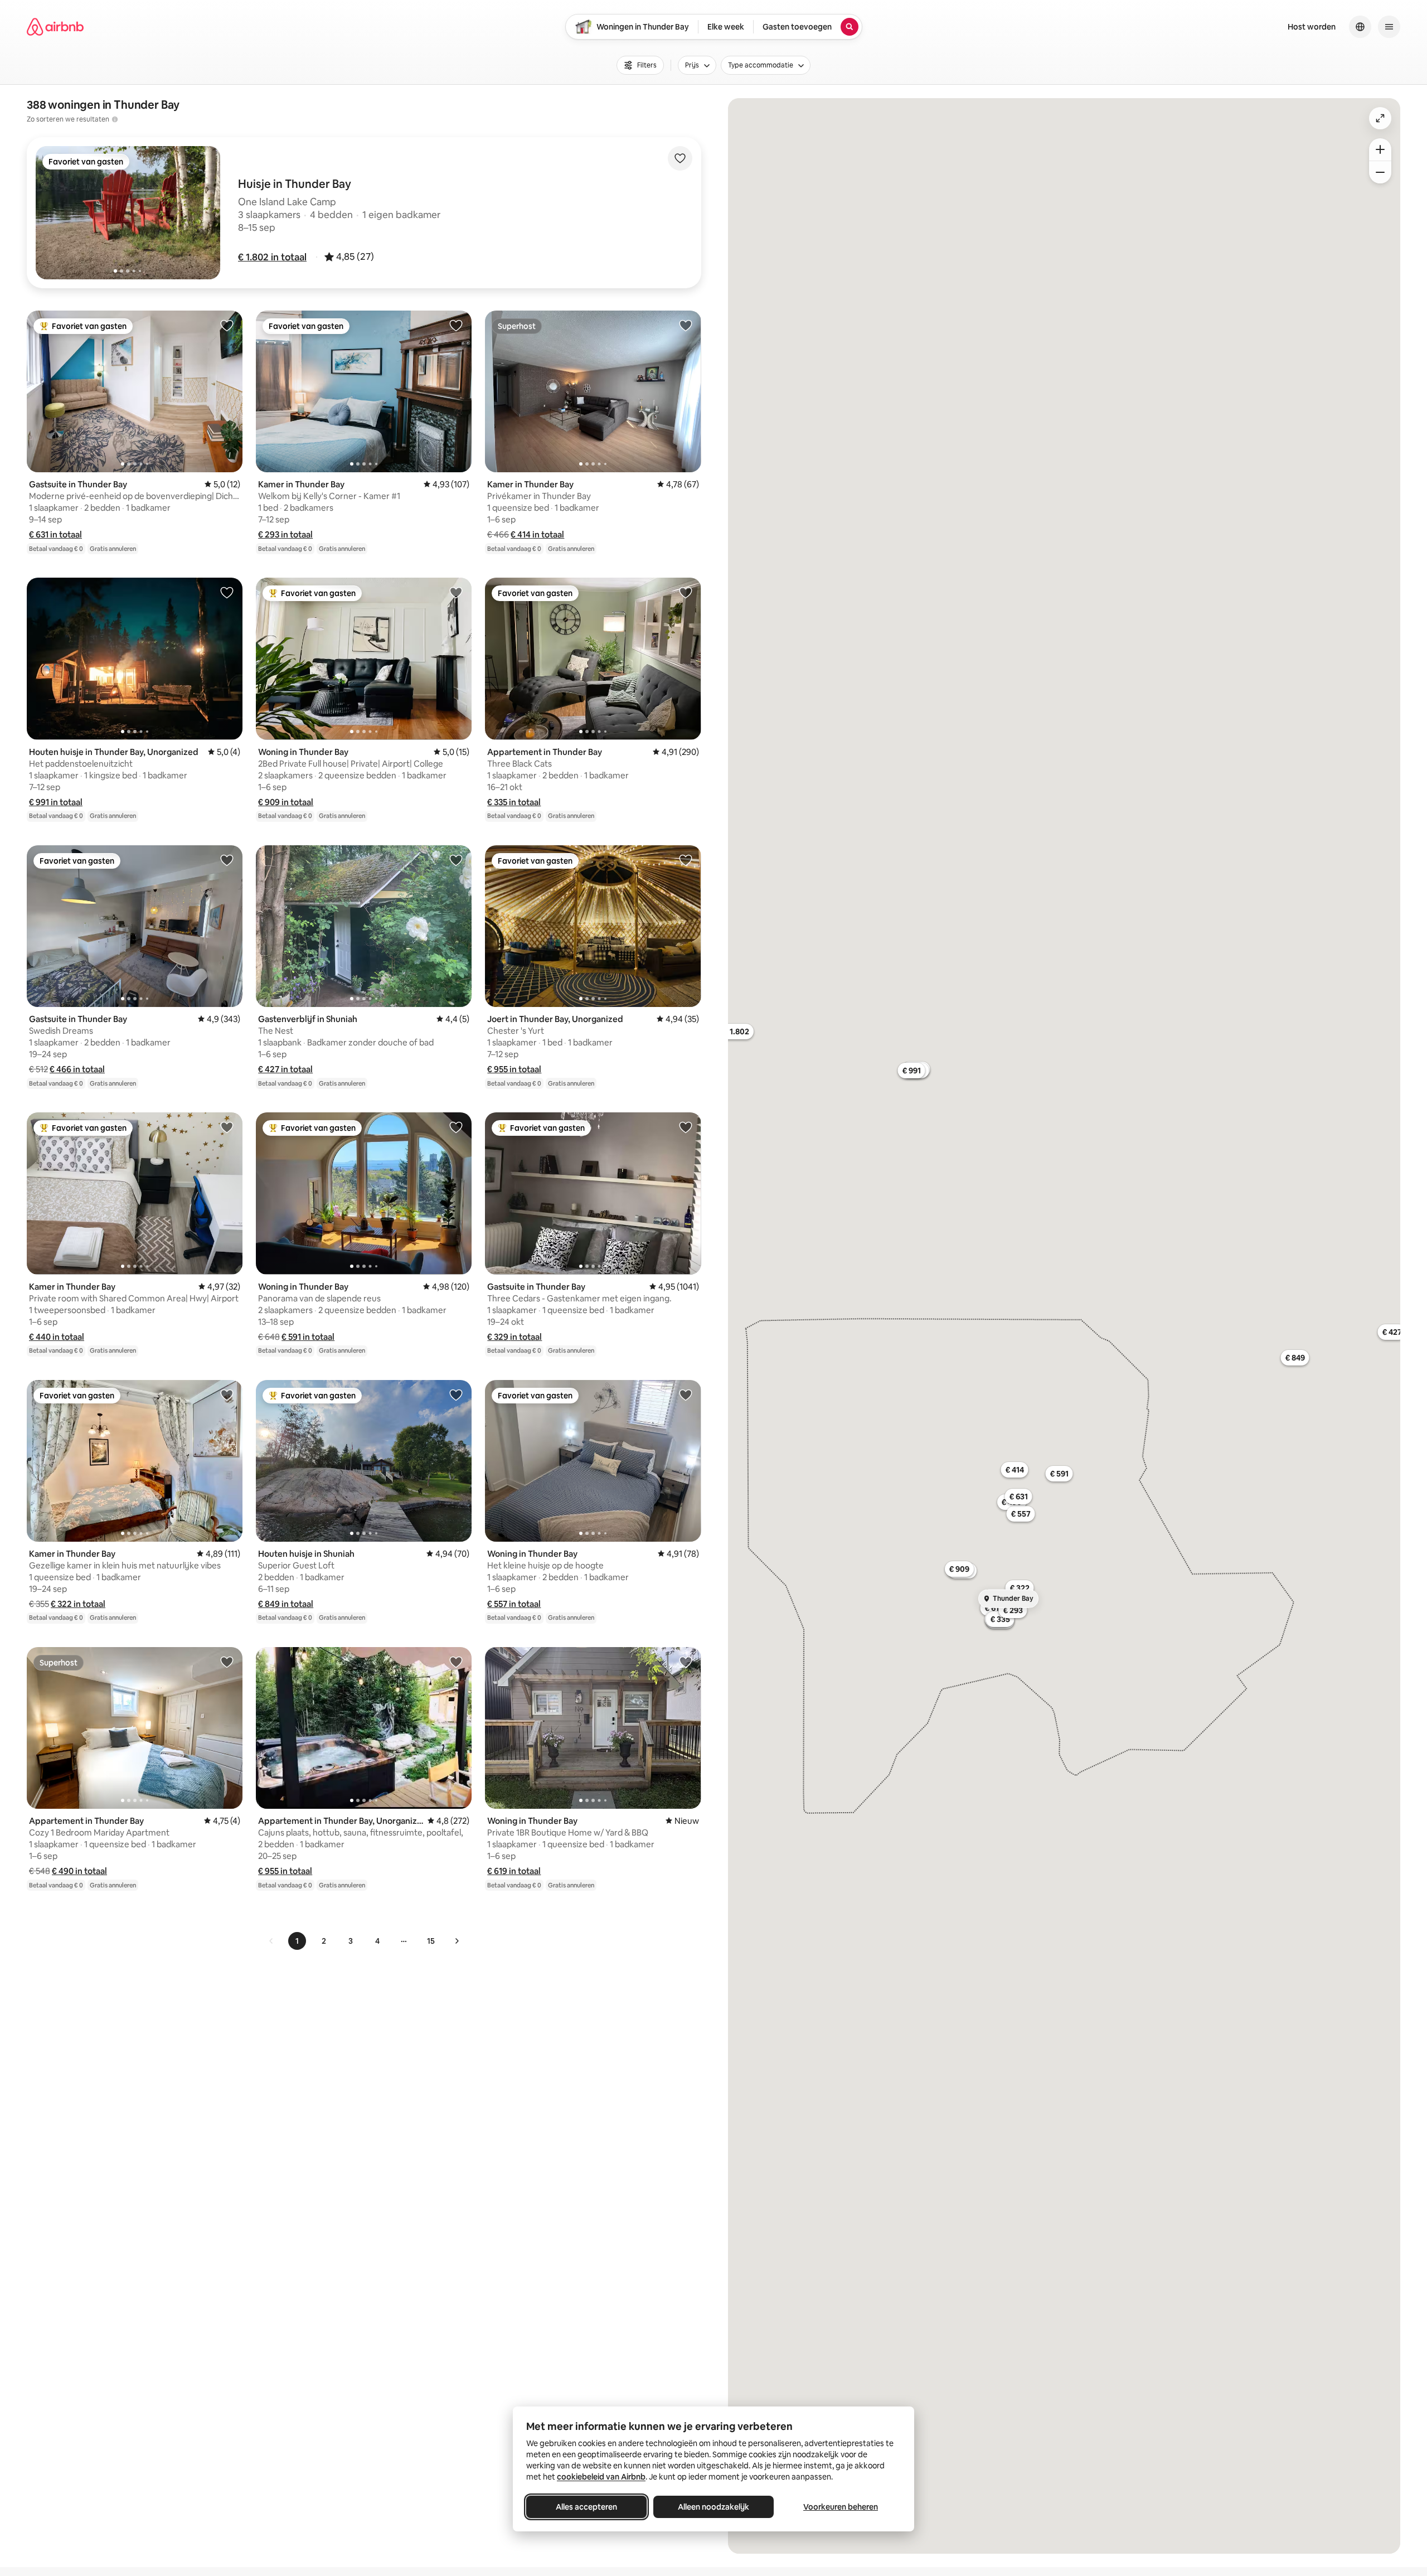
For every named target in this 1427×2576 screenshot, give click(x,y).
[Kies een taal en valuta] (1360, 27)
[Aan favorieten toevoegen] (680, 158)
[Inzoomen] (1380, 149)
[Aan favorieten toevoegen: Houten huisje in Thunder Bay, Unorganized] (227, 592)
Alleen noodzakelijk (713, 2507)
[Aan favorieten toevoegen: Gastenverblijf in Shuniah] (456, 860)
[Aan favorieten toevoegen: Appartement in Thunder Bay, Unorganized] (456, 1662)
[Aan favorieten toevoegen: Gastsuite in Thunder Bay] (227, 325)
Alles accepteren (586, 2507)
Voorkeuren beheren (841, 2507)
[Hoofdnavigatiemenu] (1389, 27)
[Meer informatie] (115, 119)
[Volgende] (457, 1941)
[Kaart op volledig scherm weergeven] (1380, 118)
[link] (271, 1941)
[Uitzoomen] (1380, 172)
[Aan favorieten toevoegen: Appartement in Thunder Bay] (686, 592)
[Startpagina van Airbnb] (55, 27)
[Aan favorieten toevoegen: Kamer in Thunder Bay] (456, 325)
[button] (272, 257)
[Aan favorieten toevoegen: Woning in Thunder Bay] (456, 592)
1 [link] (297, 1941)
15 (431, 1941)
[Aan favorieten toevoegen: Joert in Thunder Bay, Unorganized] (686, 860)
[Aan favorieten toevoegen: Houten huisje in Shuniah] (456, 1394)
